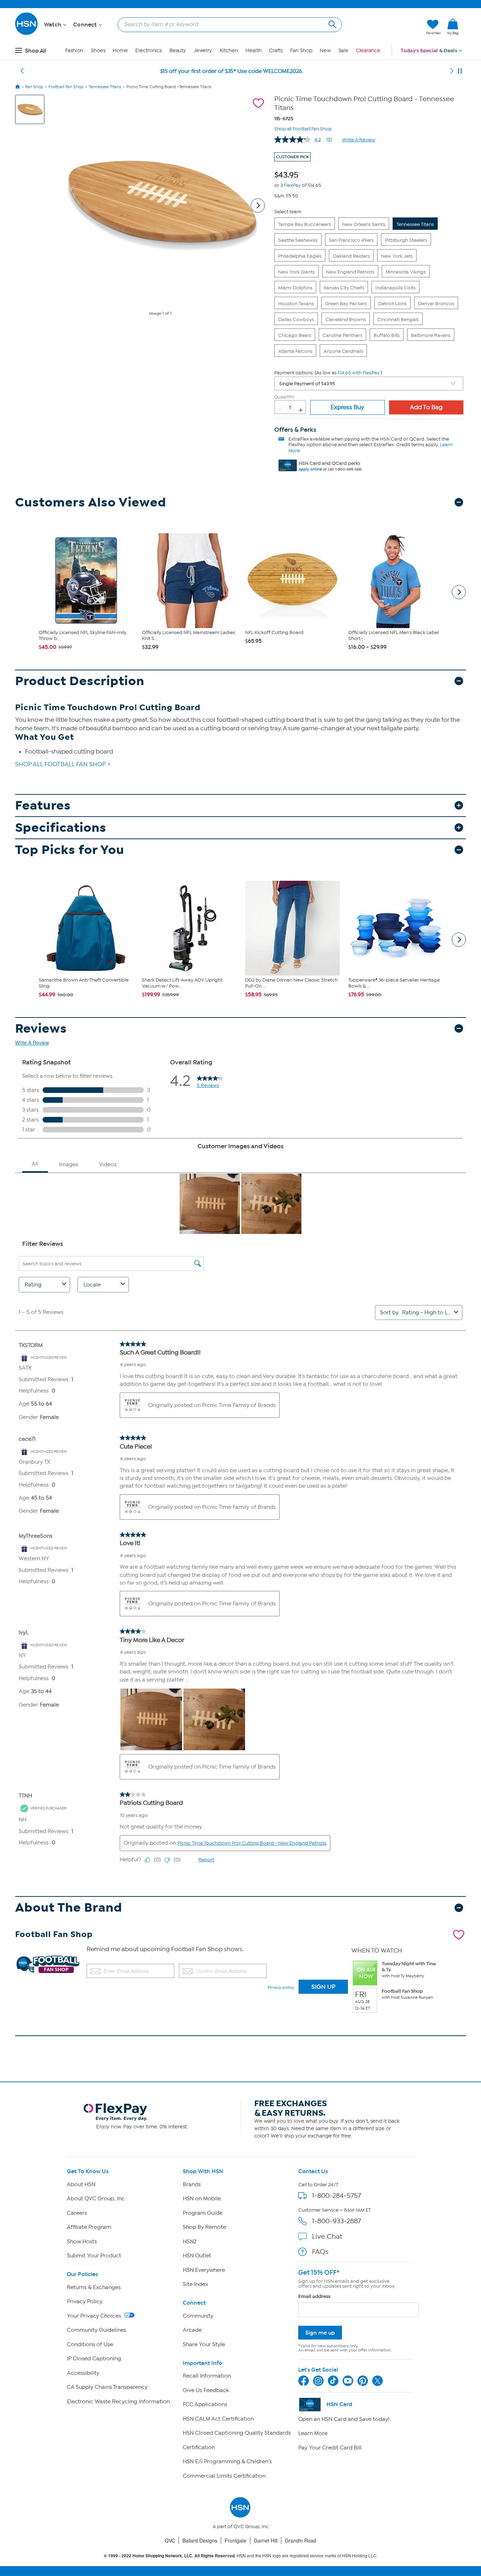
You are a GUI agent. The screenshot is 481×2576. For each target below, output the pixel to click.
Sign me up (320, 2333)
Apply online (310, 469)
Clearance (368, 51)
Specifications (61, 828)
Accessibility (83, 2373)
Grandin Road (301, 2540)
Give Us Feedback (206, 2390)
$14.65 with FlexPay (359, 373)
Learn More (313, 2433)
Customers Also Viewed (91, 502)
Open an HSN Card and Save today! (344, 2419)
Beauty (178, 51)
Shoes (98, 51)
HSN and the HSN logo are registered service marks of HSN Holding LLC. (241, 2556)
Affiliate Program (89, 2227)
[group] (288, 174)
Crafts (276, 51)
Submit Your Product (94, 2256)
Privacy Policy (85, 2301)
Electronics (148, 51)
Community (198, 2316)
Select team (288, 212)
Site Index (195, 2284)
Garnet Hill (266, 2540)
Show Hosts (82, 2242)
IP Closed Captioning (94, 2359)
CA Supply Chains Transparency (107, 2387)
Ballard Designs (200, 2540)
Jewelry (203, 51)
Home (120, 51)
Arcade (192, 2330)
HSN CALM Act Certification (218, 2419)
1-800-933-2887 (336, 2221)
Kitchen (229, 51)
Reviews (41, 1029)
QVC (170, 2540)
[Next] (452, 71)
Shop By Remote (204, 2227)
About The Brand (69, 1908)
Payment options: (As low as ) (328, 373)
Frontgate (236, 2540)
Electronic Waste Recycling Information (118, 2402)
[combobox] (227, 24)
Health (253, 51)
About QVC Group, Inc (96, 2199)
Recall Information (207, 2376)
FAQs (320, 2252)
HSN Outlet (197, 2256)
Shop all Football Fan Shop (303, 128)
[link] (453, 27)
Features (43, 806)
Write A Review (359, 140)
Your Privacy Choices (95, 2316)
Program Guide (203, 2213)
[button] (388, 27)
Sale (343, 51)
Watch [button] (53, 25)
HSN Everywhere (204, 2270)
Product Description (80, 681)
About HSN (81, 2184)
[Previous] (22, 71)
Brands (192, 2184)
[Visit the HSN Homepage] (27, 34)
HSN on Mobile (202, 2199)
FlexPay (292, 185)
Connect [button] (86, 25)
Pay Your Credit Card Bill (330, 2448)
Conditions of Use (90, 2344)
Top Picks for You (70, 850)
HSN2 (190, 2242)
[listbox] (369, 383)
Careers (77, 2213)
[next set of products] (459, 592)
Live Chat (327, 2236)
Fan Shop (301, 51)
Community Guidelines (96, 2330)
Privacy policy (281, 1987)
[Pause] (460, 71)
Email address (314, 2296)
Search (332, 23)
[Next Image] (258, 205)
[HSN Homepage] (18, 87)
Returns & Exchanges (94, 2287)
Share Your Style (204, 2344)
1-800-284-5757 (336, 2196)
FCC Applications (205, 2404)
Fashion (74, 51)
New (325, 51)
